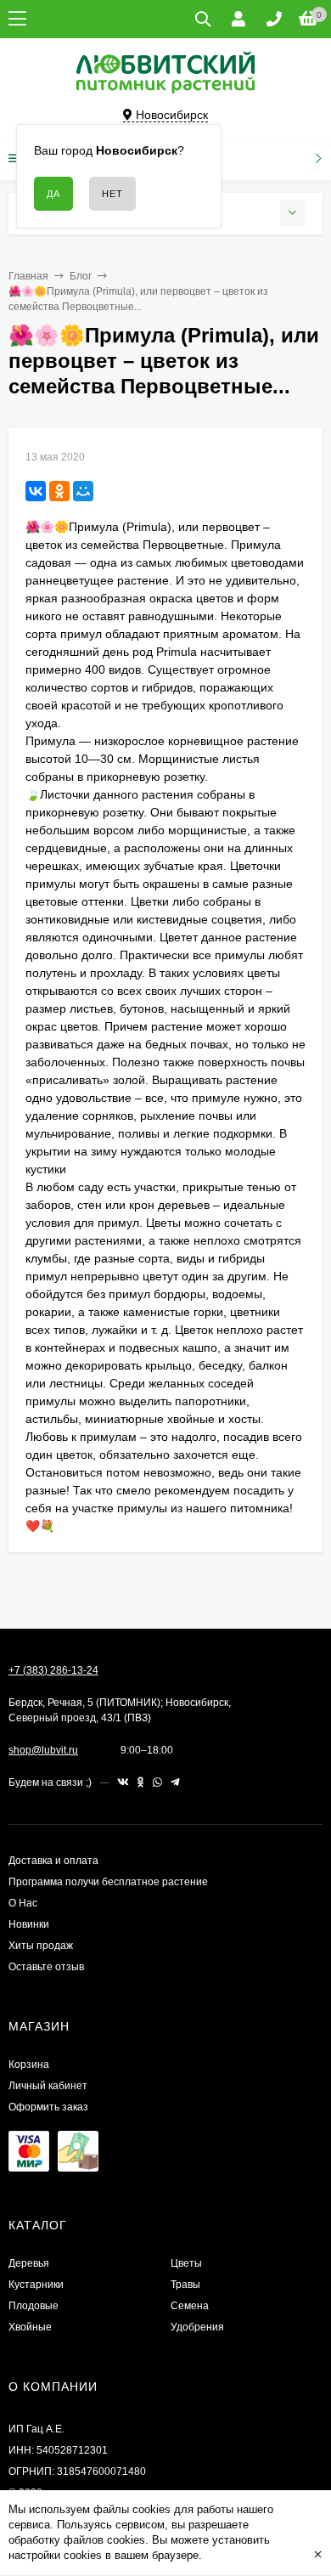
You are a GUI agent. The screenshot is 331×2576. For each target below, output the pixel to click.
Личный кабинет (48, 2086)
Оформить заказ (48, 2107)
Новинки (29, 1924)
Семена (190, 2306)
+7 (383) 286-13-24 (53, 1670)
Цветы (186, 2263)
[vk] (123, 1782)
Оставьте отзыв (46, 1967)
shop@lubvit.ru (43, 1750)
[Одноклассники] (59, 491)
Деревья (29, 2263)
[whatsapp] (157, 1782)
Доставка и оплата (53, 1861)
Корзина (29, 2065)
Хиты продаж (41, 1946)
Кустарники (36, 2285)
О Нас (23, 1903)
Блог (81, 276)
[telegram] (175, 1782)
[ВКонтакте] (36, 491)
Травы (185, 2285)
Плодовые (34, 2306)
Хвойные (30, 2327)
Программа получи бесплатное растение (108, 1882)
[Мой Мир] (83, 491)
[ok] (141, 1782)
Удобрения (197, 2327)
